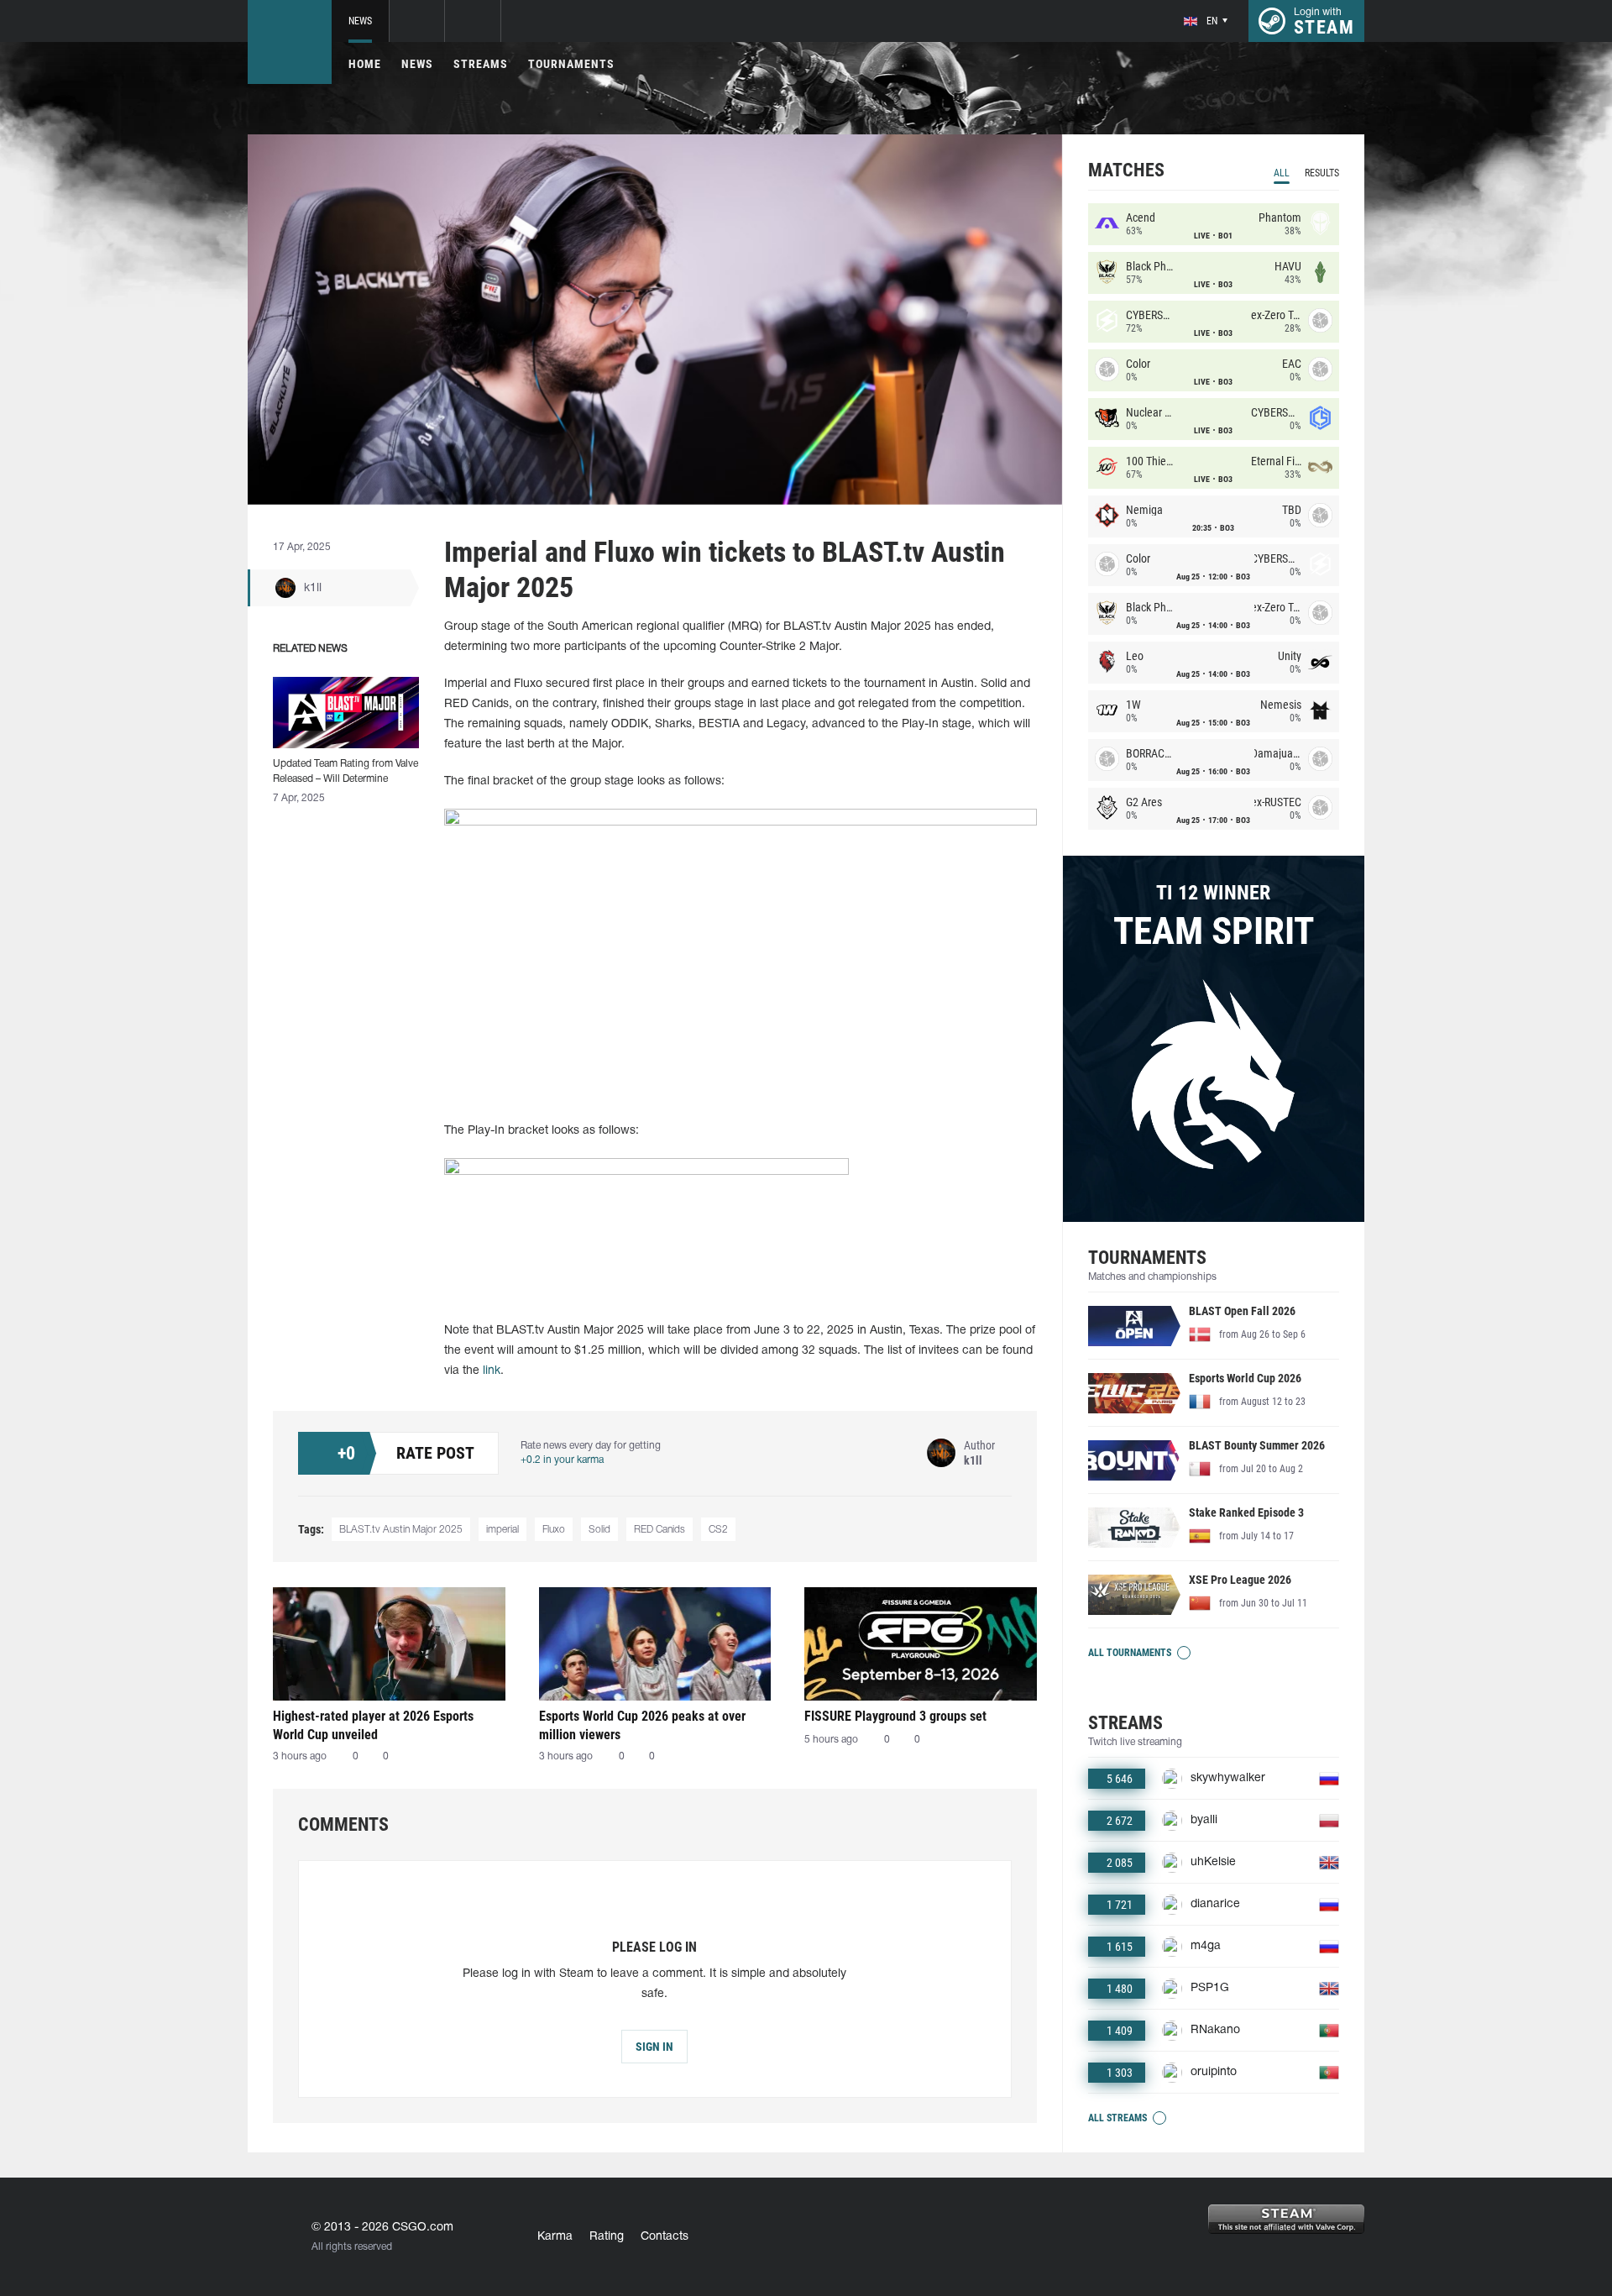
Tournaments (571, 64)
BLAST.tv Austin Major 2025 (401, 1530)
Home (365, 64)
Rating (607, 2237)
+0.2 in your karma (562, 1460)
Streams (481, 64)
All (1282, 173)
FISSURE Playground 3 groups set (895, 1716)
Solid (599, 1530)
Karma (555, 2237)
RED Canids (659, 1530)
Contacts (665, 2237)
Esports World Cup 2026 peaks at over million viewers (642, 1725)
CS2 (718, 1530)
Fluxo (554, 1530)
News (360, 21)
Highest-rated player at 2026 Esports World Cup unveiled (373, 1725)
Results (1322, 173)
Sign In (654, 2047)
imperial (502, 1530)
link (492, 1371)
